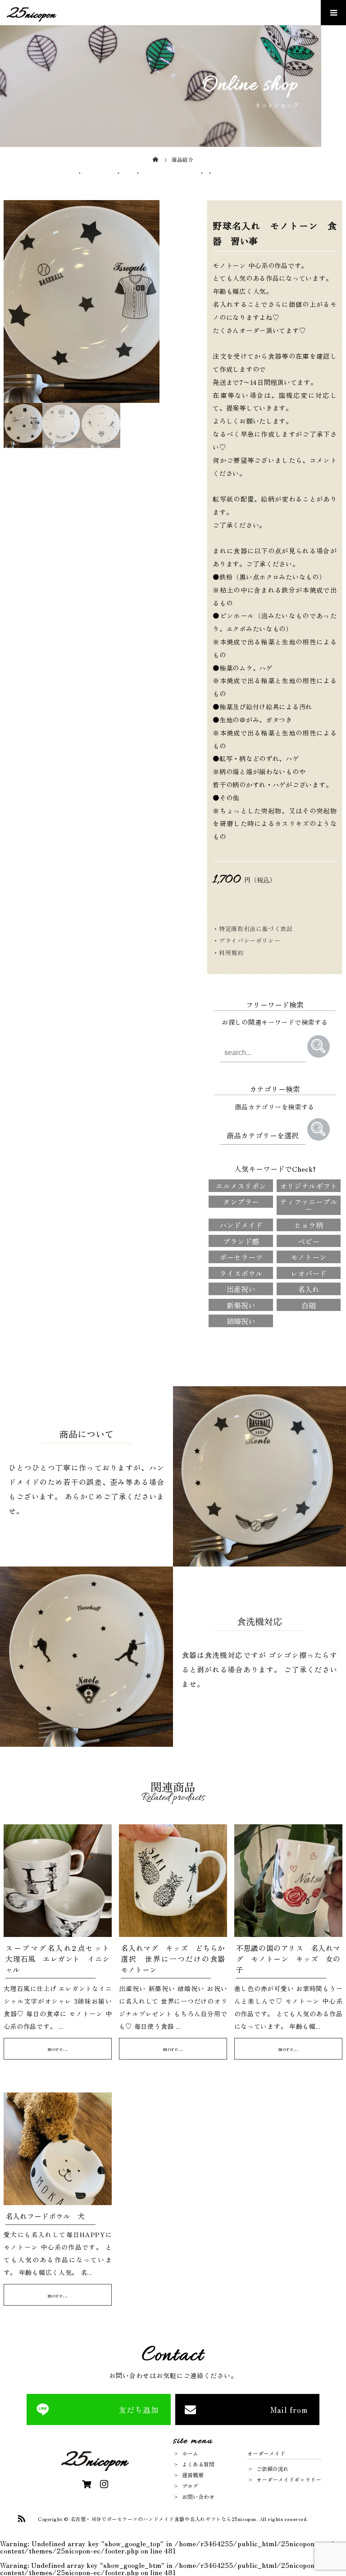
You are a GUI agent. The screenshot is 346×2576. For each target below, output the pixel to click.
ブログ (190, 2486)
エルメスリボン (241, 1186)
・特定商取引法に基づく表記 (253, 929)
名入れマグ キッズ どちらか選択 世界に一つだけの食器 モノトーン (176, 1959)
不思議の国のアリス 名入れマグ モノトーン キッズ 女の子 (288, 1959)
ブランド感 (241, 1241)
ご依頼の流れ (273, 2469)
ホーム (190, 2453)
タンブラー (241, 1201)
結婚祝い (241, 1321)
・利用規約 (228, 952)
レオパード (309, 1273)
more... (58, 2048)
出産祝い (241, 1289)
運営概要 (193, 2475)
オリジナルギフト (309, 1186)
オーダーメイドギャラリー (289, 2479)
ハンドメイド (241, 1225)
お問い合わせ (198, 2496)
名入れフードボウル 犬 (45, 2216)
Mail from (289, 2409)
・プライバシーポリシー (246, 940)
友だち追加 (139, 2409)
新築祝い (241, 1305)
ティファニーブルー (309, 1205)
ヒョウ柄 (309, 1225)
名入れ (309, 1289)
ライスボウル (241, 1273)
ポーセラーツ (241, 1257)
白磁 (309, 1305)
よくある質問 (198, 2464)
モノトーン (309, 1257)
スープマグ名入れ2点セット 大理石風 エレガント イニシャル (61, 1959)
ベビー (309, 1241)
